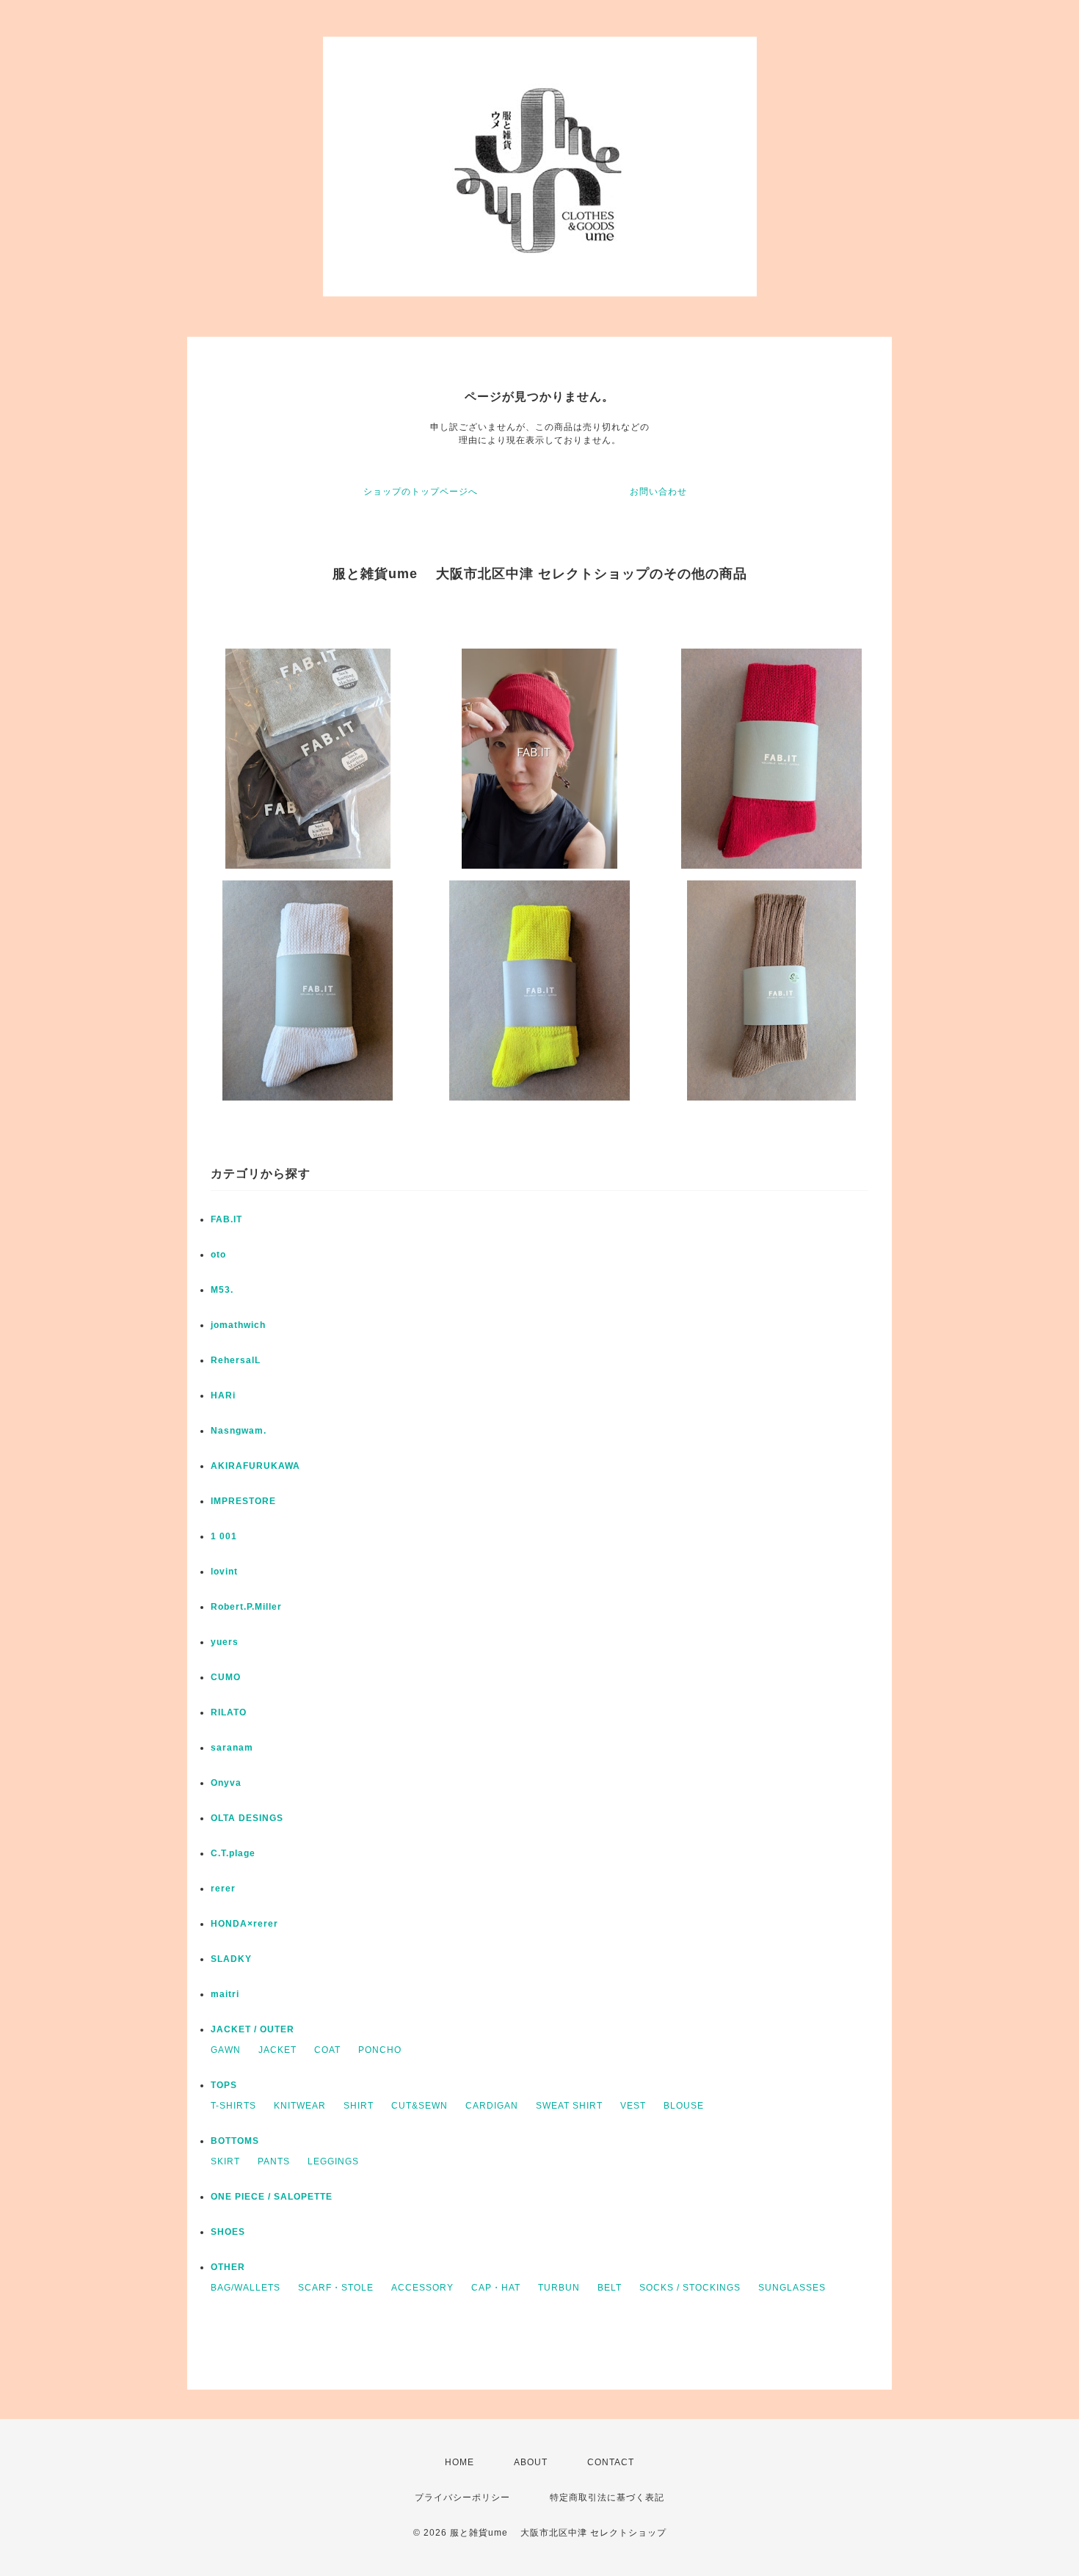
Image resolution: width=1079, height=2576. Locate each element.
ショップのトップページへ (421, 492)
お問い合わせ (658, 492)
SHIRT (359, 2106)
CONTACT (611, 2462)
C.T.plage (233, 1853)
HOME (459, 2462)
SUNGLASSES (792, 2288)
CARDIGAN (492, 2106)
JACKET (277, 2050)
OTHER (228, 2267)
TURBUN (559, 2288)
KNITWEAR (300, 2106)
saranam (232, 1748)
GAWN (226, 2050)
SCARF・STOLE (336, 2288)
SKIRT (225, 2161)
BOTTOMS (235, 2141)
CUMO (226, 1677)
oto (218, 1255)
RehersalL (236, 1360)
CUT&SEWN (419, 2106)
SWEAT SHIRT (569, 2106)
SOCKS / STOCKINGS (690, 2288)
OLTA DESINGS (247, 1818)
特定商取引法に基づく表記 (607, 2497)
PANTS (274, 2161)
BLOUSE (684, 2106)
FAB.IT (226, 1219)
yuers (225, 1642)
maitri (225, 1994)
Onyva (226, 1783)
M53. (222, 1290)
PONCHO (380, 2050)
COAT (327, 2050)
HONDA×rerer (244, 1924)
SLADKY (231, 1959)
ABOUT (531, 2462)
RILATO (229, 1712)
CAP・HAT (496, 2288)
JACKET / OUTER (253, 2029)
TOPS (224, 2085)
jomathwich (238, 1325)
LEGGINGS (333, 2161)
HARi (223, 1395)
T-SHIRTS (233, 2106)
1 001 (224, 1536)
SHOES (228, 2232)
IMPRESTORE (243, 1501)
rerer (223, 1889)
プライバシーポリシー (462, 2497)
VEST (633, 2106)
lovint (224, 1572)
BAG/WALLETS (246, 2288)
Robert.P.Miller (246, 1607)
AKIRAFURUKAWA (255, 1466)
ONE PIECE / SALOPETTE (272, 2197)
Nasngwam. (239, 1431)
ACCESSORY (422, 2288)
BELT (610, 2288)
